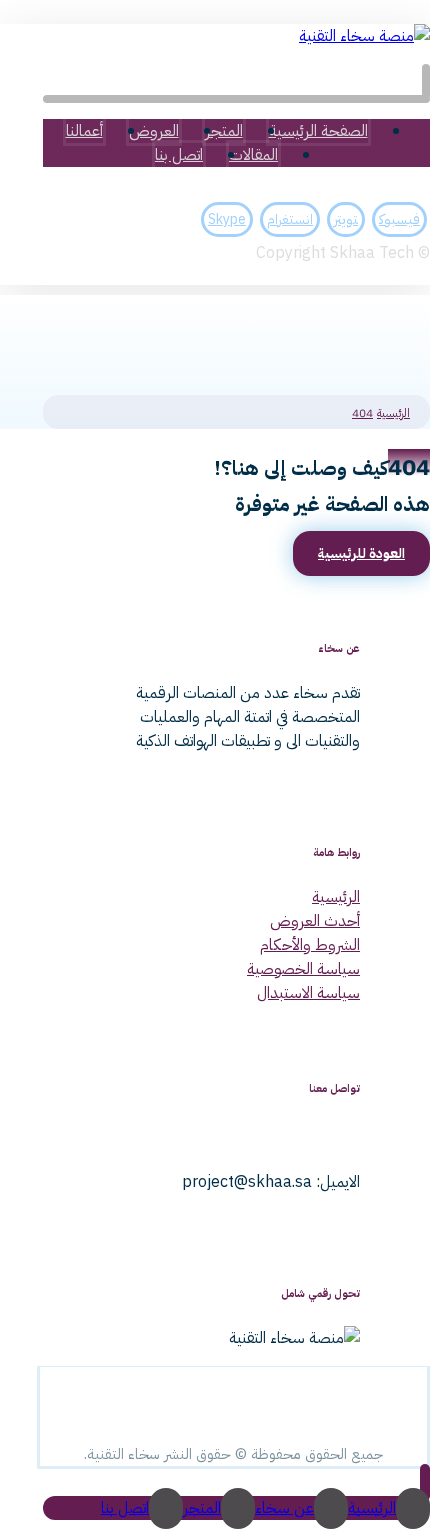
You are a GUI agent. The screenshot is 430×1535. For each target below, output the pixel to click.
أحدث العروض (315, 921)
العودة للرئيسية (361, 553)
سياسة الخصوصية (303, 969)
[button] (426, 81)
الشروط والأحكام (310, 945)
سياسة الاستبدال (308, 993)
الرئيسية (336, 897)
